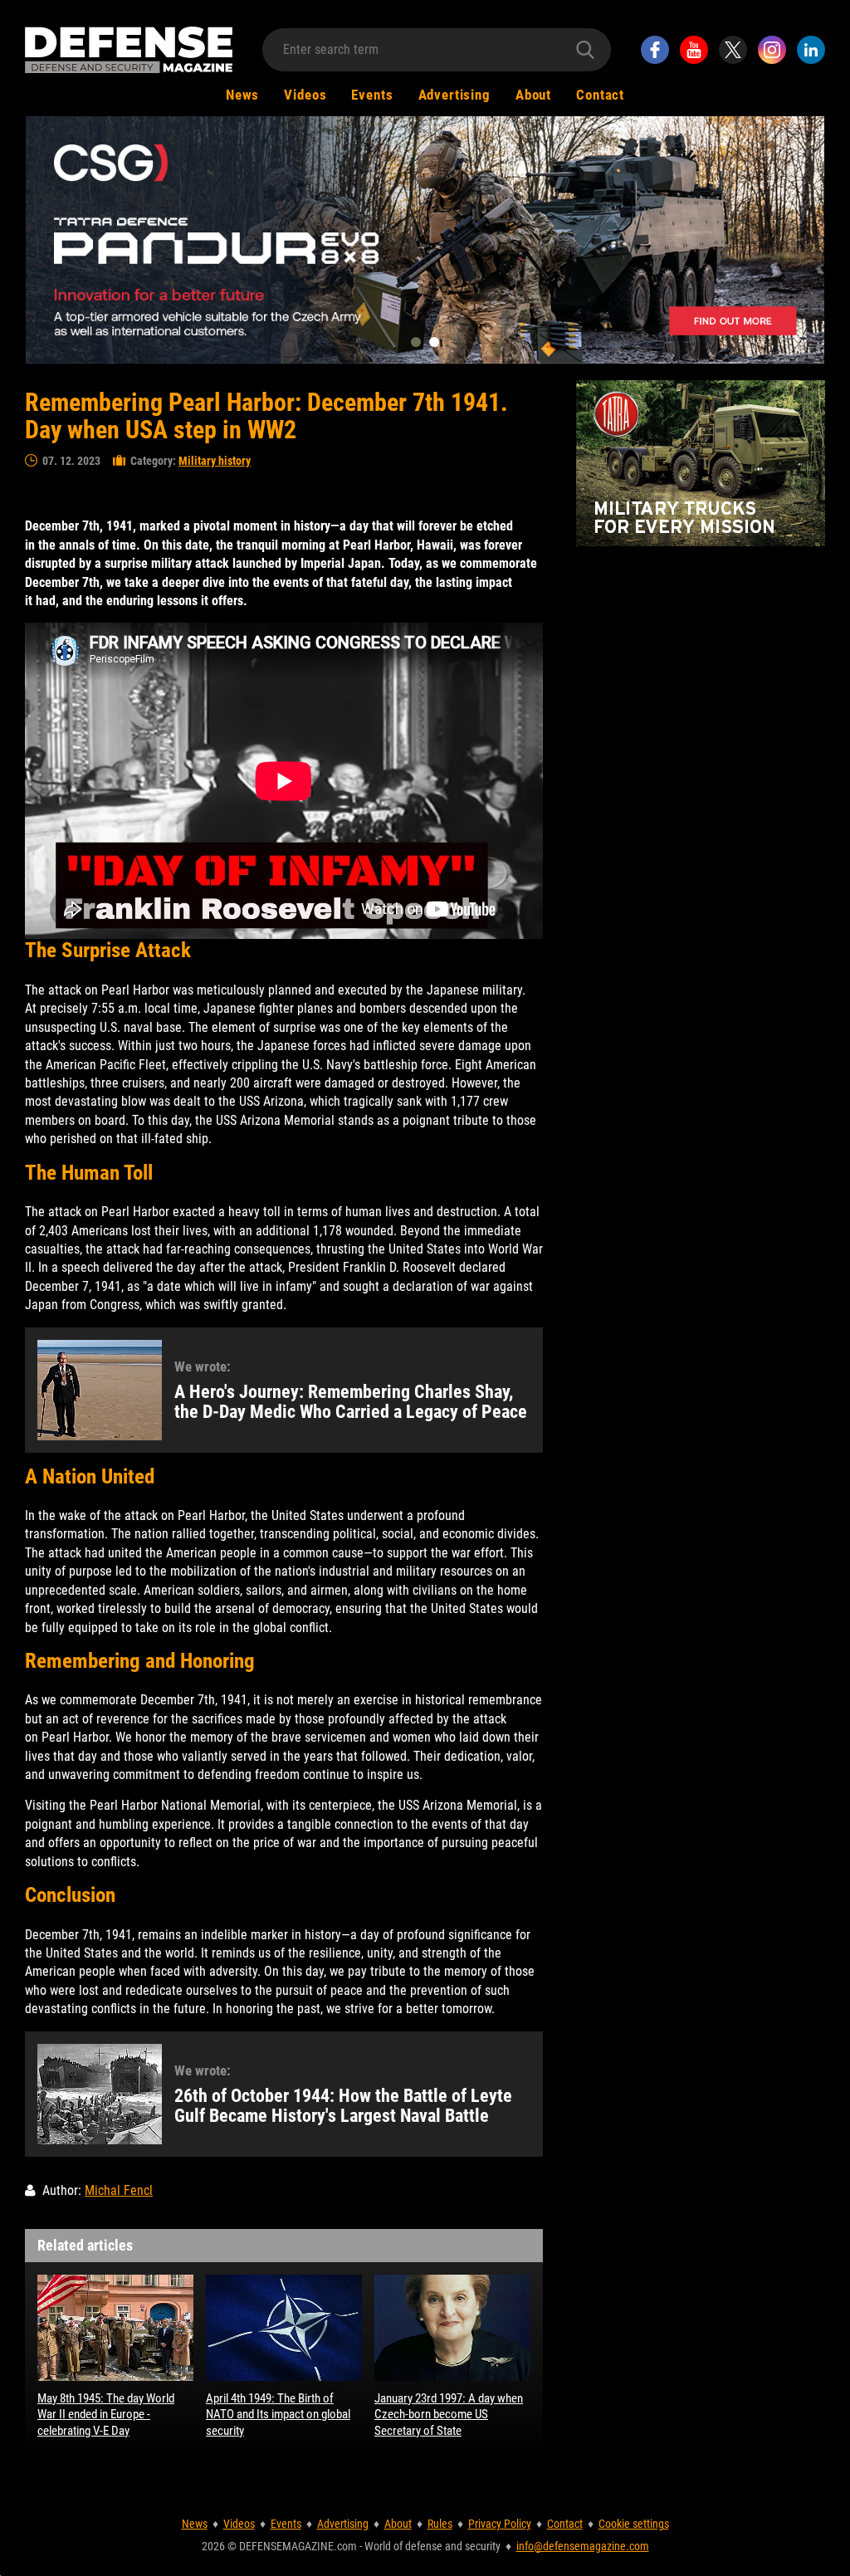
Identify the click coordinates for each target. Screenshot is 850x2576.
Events (372, 95)
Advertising (454, 95)
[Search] (585, 50)
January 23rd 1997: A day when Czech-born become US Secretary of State (449, 2415)
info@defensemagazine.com (583, 2546)
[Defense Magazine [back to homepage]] (129, 50)
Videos (305, 95)
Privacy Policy (500, 2524)
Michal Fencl (119, 2190)
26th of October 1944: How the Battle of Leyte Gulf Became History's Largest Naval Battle (343, 2106)
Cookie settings (634, 2524)
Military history (215, 461)
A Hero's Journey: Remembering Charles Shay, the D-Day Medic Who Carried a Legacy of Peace (351, 1402)
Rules (440, 2524)
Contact (600, 95)
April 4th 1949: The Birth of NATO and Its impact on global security (278, 2415)
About (533, 95)
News (242, 95)
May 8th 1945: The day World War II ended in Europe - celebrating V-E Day (106, 2415)
